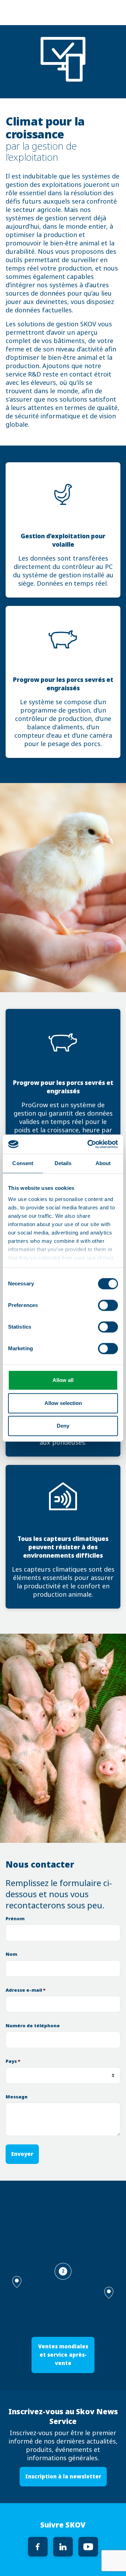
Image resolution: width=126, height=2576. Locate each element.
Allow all (63, 1380)
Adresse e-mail (26, 1990)
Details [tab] (63, 1163)
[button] (109, 2293)
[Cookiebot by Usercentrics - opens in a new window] (89, 1144)
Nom (11, 1954)
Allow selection (63, 1403)
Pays (13, 2061)
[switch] (108, 1305)
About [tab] (103, 1163)
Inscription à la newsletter (63, 2476)
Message (17, 2097)
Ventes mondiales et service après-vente (63, 2355)
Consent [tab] (23, 1163)
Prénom (15, 1919)
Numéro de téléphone (33, 2026)
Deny (63, 1426)
